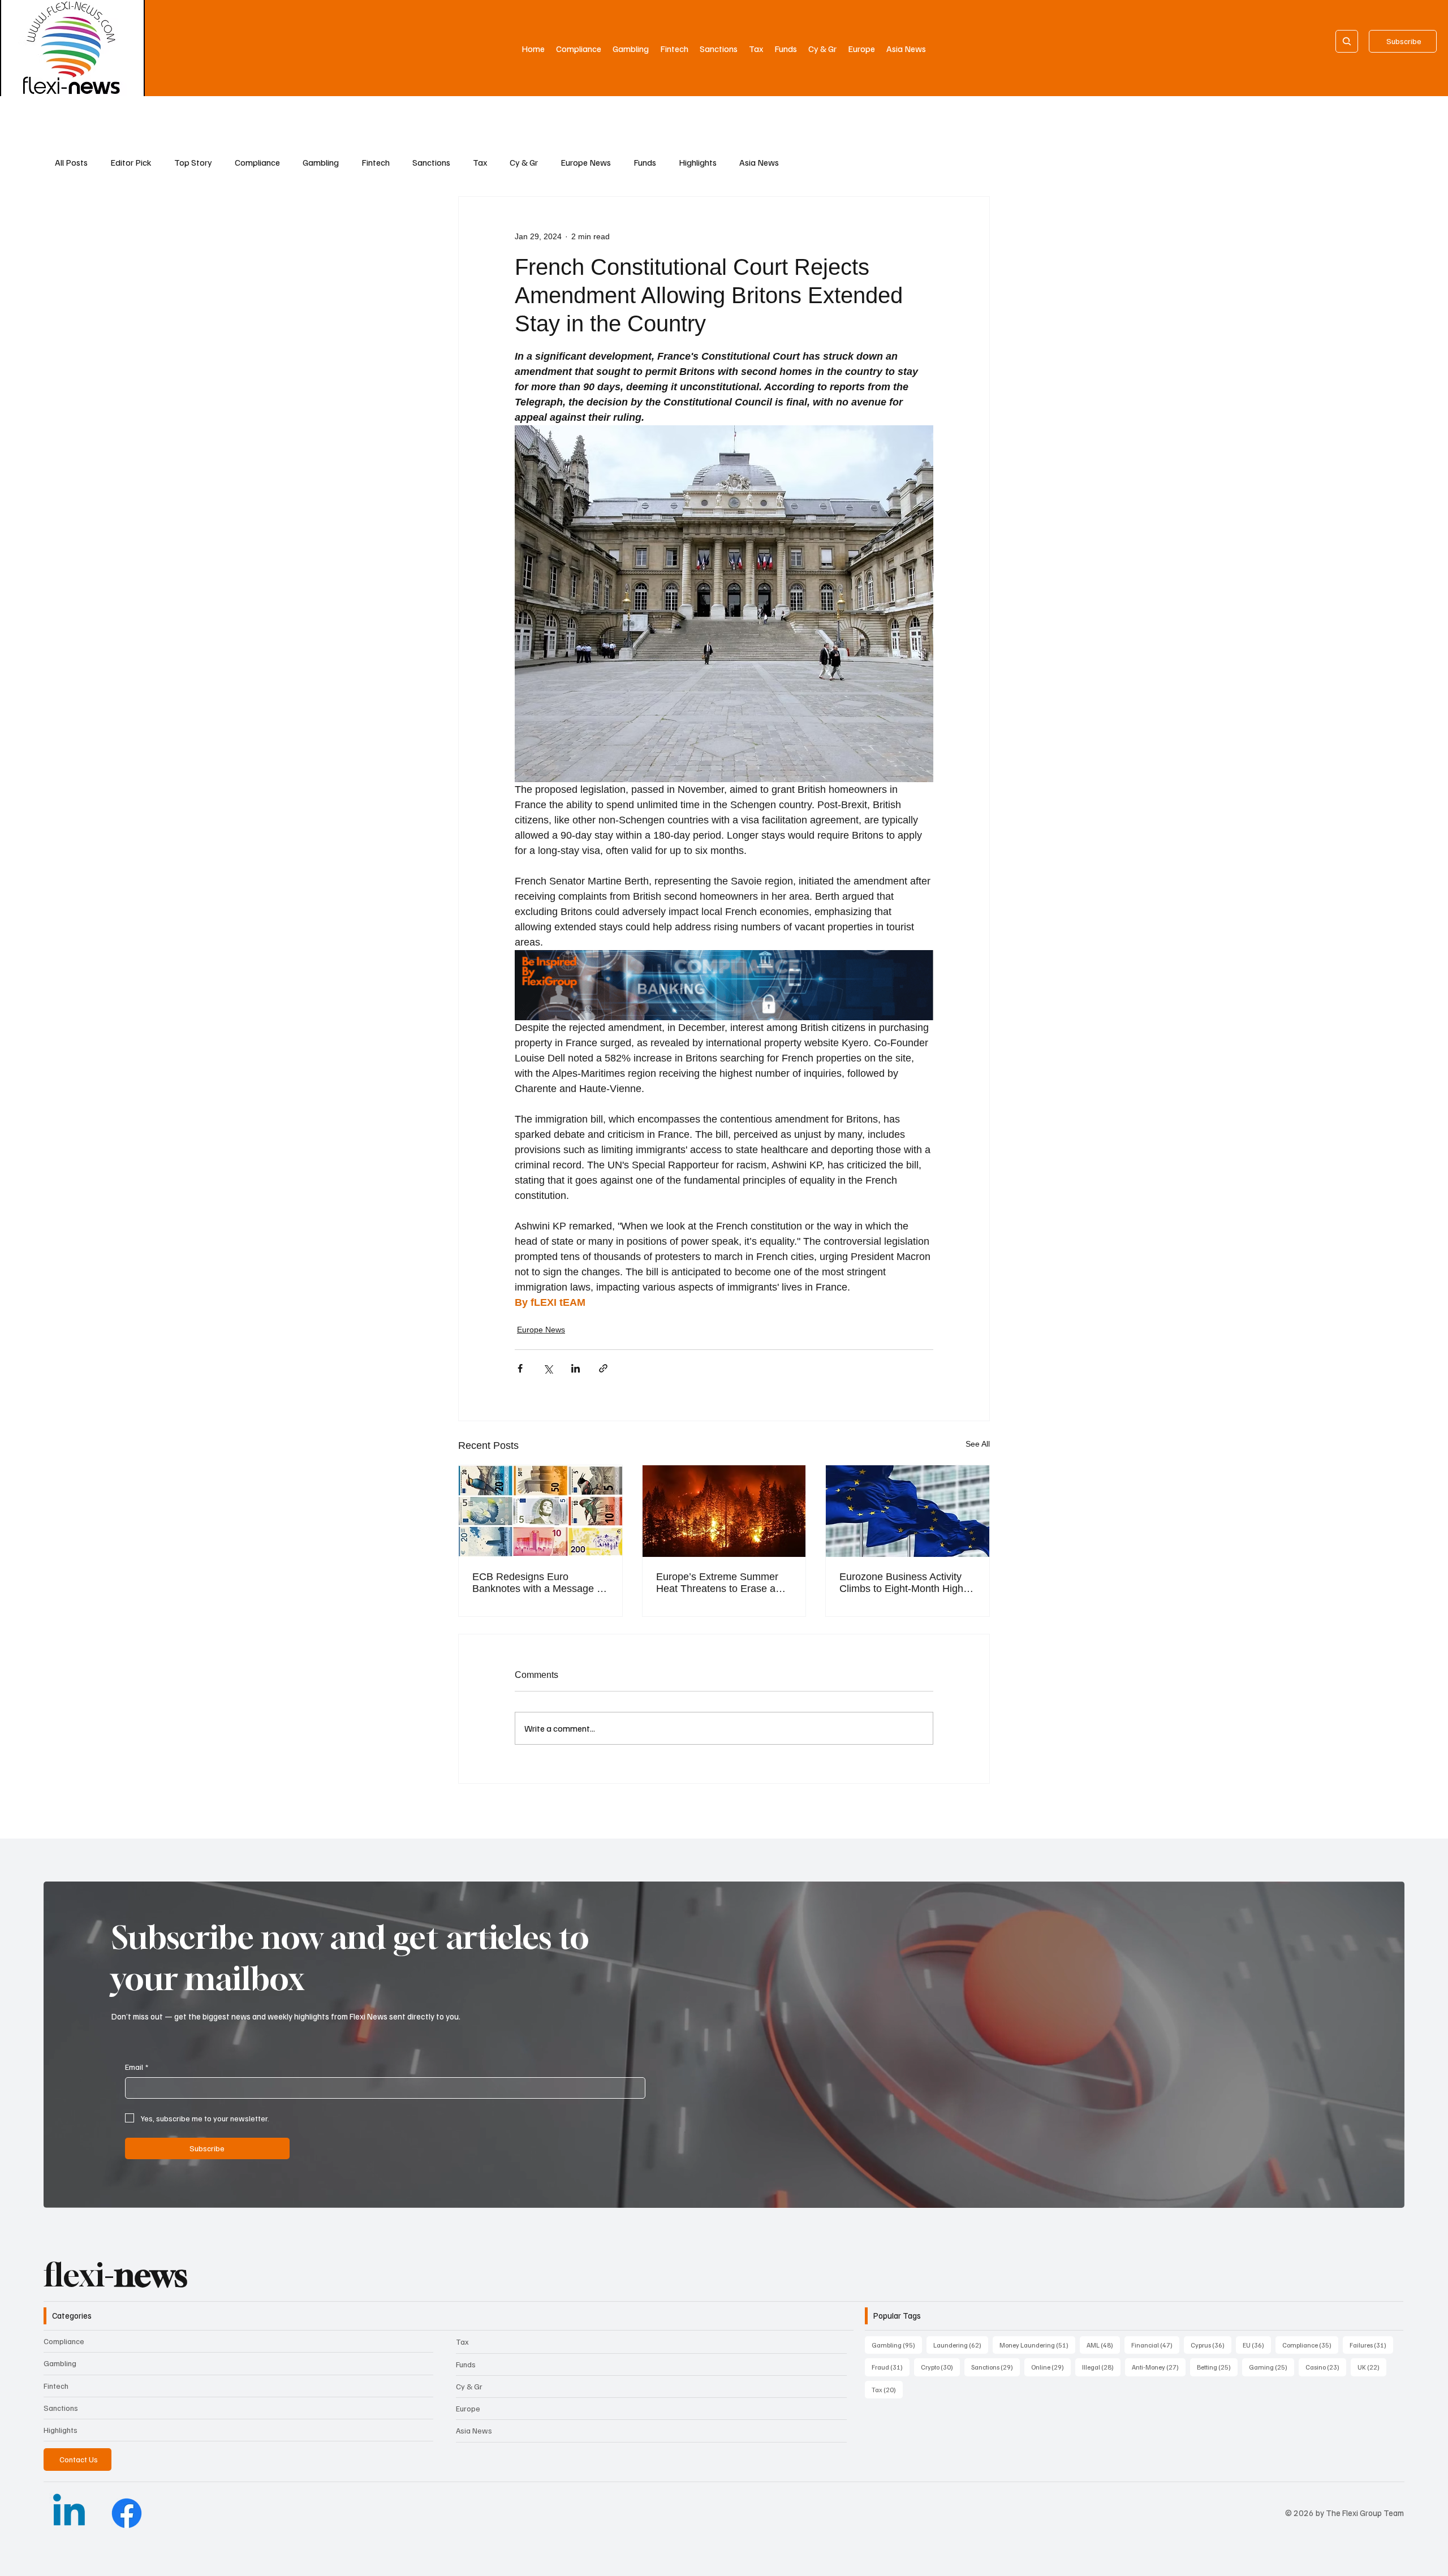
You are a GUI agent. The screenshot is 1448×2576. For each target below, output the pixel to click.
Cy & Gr (524, 162)
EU (1257, 2345)
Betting (1217, 2367)
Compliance (257, 162)
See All (978, 1444)
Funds (645, 162)
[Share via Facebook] (520, 1368)
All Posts (71, 162)
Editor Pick (131, 162)
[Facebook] (127, 2513)
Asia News (759, 162)
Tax (480, 162)
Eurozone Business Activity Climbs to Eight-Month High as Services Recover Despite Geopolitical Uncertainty (905, 1583)
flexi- (115, 2275)
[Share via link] (603, 1368)
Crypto (940, 2367)
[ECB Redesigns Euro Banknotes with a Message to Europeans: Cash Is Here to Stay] (540, 1511)
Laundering (961, 2345)
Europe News (586, 162)
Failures (1371, 2345)
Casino (1326, 2367)
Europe (468, 2408)
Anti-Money (1159, 2367)
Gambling (321, 162)
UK (1372, 2367)
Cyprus (1211, 2345)
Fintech (376, 162)
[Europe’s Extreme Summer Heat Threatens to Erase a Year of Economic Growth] (724, 1511)
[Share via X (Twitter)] (548, 1368)
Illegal (1101, 2367)
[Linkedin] (69, 2513)
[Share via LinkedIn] (576, 1368)
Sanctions (431, 162)
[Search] (1347, 41)
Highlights (698, 162)
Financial (1155, 2345)
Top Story (193, 162)
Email (137, 2067)
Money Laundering (1037, 2345)
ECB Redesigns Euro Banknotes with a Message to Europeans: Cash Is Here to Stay (539, 1583)
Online (1051, 2367)
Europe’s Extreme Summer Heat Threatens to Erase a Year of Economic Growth (717, 1583)
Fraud (891, 2367)
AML (1103, 2345)
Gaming (1272, 2367)
